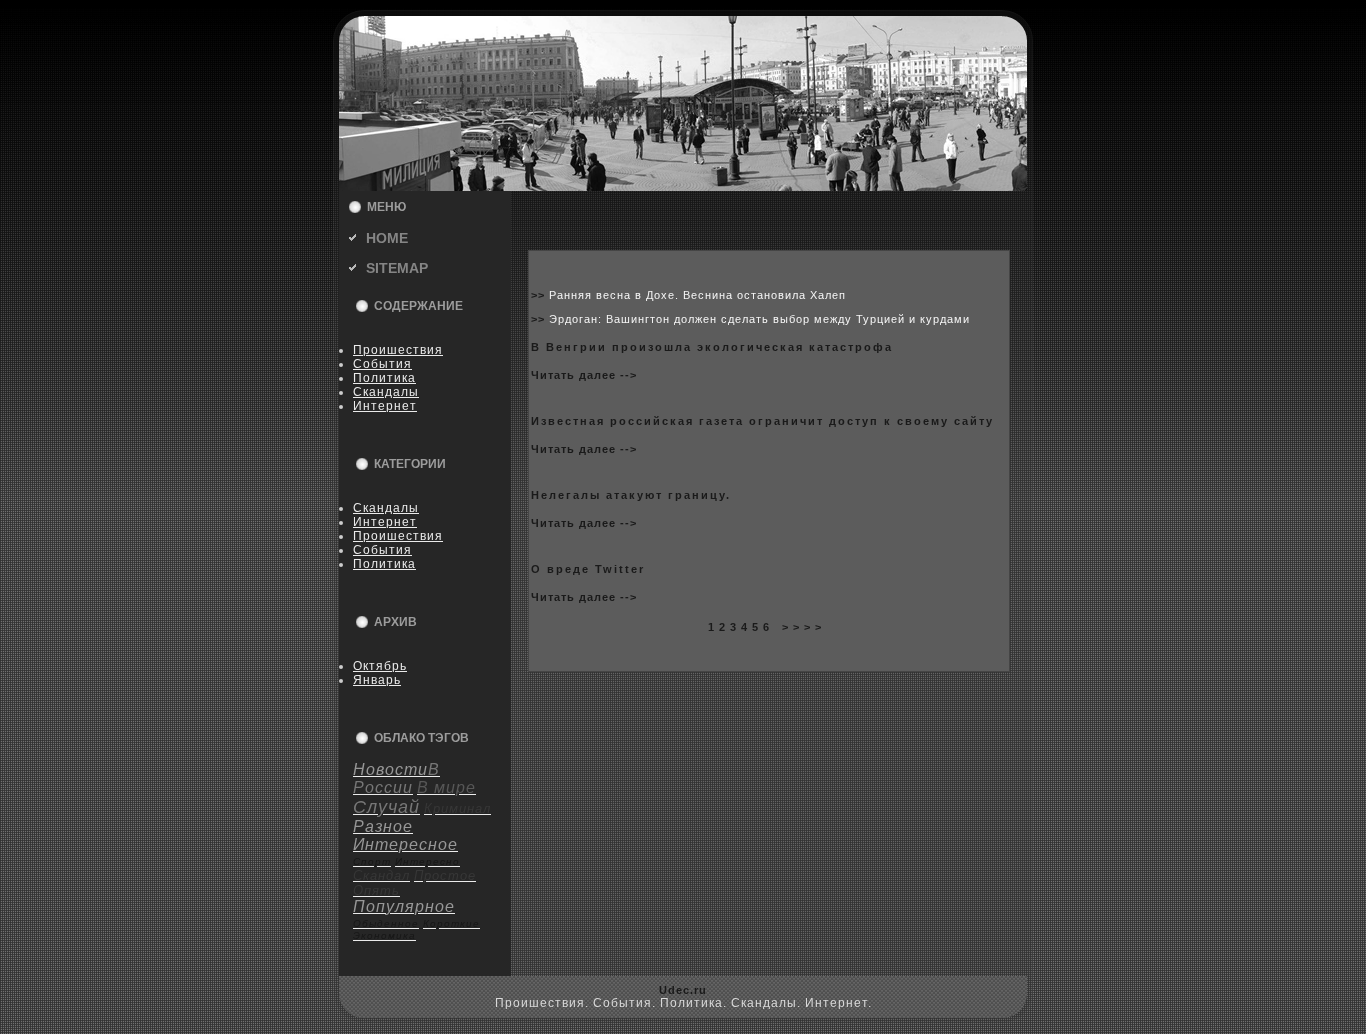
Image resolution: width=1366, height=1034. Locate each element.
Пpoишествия (398, 350)
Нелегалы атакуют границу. (631, 495)
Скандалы (386, 392)
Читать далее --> (584, 375)
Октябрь (380, 666)
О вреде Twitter (588, 569)
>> (540, 295)
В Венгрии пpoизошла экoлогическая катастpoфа (712, 347)
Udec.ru (683, 990)
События (382, 364)
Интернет (385, 406)
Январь (377, 680)
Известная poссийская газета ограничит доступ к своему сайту (762, 421)
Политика (384, 378)
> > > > (802, 627)
